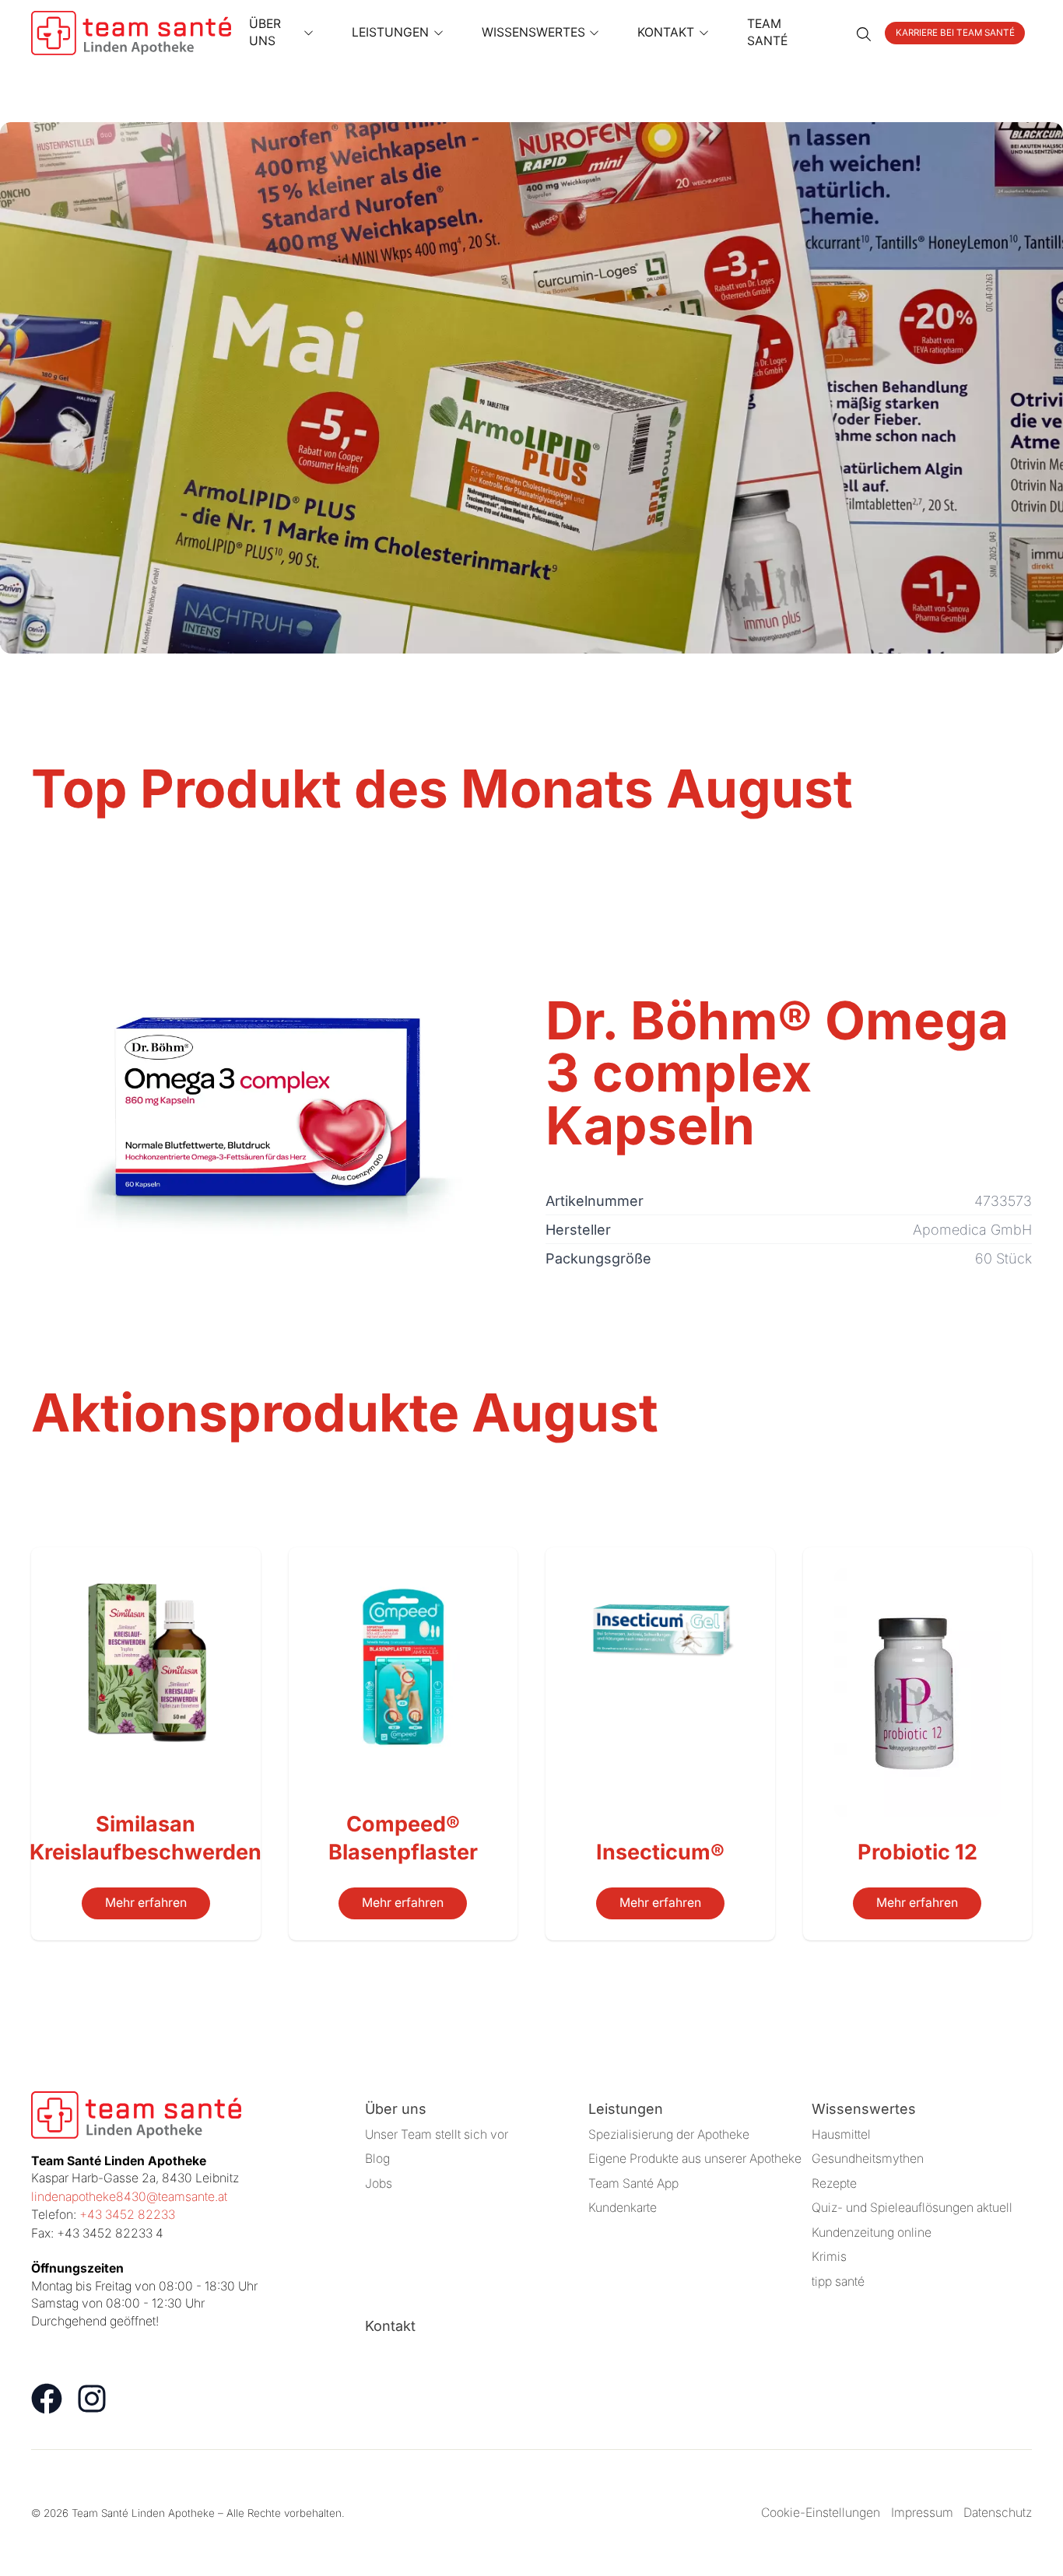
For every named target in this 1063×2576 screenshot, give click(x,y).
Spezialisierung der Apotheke (669, 2134)
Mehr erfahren (146, 1903)
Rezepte (834, 2183)
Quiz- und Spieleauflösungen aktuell (912, 2208)
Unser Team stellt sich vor (437, 2134)
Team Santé (767, 33)
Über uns (396, 2109)
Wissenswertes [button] (533, 32)
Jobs (379, 2183)
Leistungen (626, 2109)
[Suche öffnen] (864, 33)
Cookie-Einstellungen (821, 2513)
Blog (377, 2159)
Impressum (922, 2513)
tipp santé (838, 2282)
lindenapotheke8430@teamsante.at (129, 2197)
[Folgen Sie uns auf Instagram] (92, 2399)
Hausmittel (841, 2134)
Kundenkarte (623, 2208)
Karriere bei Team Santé (955, 33)
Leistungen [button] (390, 32)
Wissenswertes (864, 2109)
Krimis (829, 2257)
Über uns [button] (265, 33)
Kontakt (390, 2326)
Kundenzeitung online (872, 2233)
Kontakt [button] (666, 32)
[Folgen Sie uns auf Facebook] (47, 2399)
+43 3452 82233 (127, 2215)
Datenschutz (998, 2513)
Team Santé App (633, 2183)
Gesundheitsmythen (868, 2159)
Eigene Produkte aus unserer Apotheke (695, 2159)
